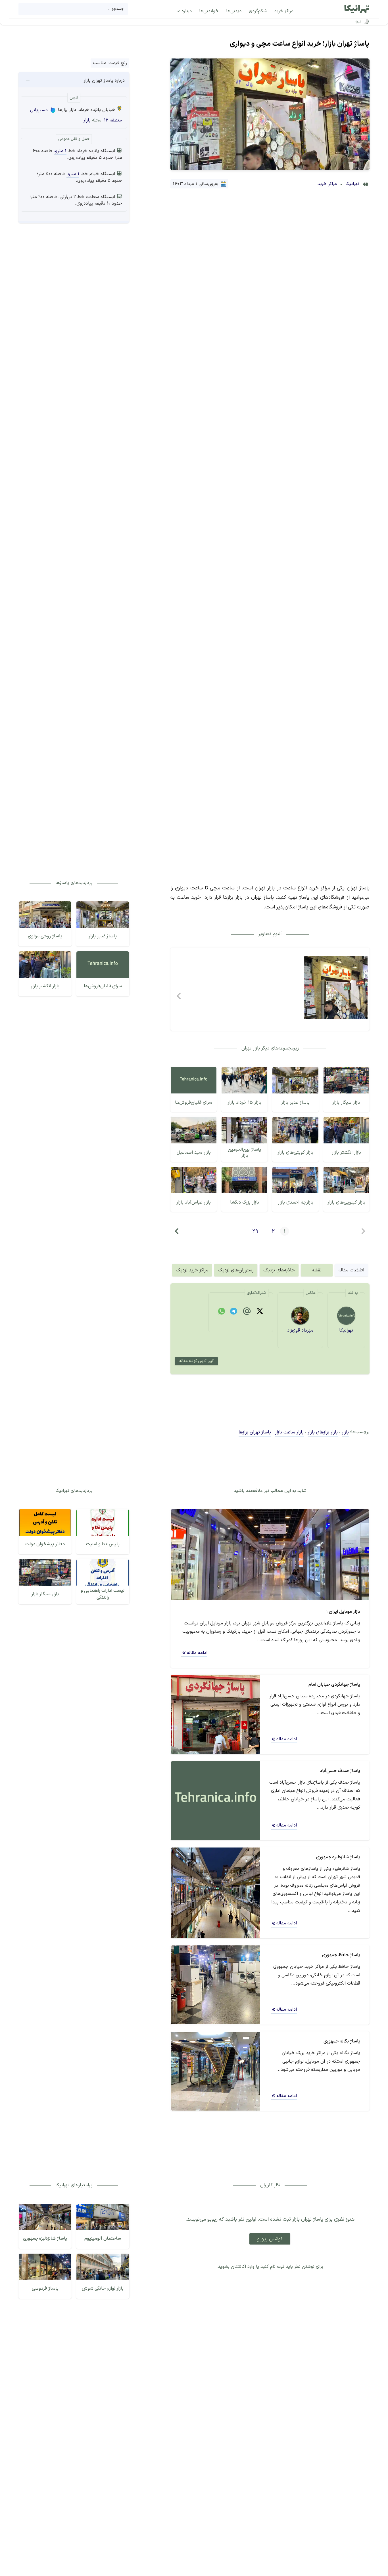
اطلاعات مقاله (351, 1270)
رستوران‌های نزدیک (236, 1270)
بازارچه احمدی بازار (296, 1202)
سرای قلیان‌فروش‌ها (194, 1103)
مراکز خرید (327, 184)
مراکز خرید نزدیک (192, 1270)
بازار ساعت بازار (289, 1432)
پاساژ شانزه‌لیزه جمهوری (45, 2239)
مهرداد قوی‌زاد (300, 1330)
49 (255, 1231)
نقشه (317, 1270)
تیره (358, 21)
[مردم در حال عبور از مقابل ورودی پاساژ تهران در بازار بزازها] (336, 988)
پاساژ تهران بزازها (255, 1432)
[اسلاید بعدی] (361, 996)
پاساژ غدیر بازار (295, 1103)
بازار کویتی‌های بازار (295, 1152)
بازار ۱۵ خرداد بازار (244, 1103)
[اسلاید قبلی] (179, 996)
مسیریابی (39, 110)
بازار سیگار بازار (346, 1103)
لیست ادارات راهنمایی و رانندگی (103, 1594)
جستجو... (116, 9)
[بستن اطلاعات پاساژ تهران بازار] (28, 81)
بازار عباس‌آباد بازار (194, 1202)
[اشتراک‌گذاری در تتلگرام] (233, 1312)
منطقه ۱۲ (113, 120)
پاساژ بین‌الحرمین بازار (244, 1153)
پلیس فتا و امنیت (103, 1544)
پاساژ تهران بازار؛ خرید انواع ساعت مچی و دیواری (300, 44)
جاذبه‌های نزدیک (279, 1270)
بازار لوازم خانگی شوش (103, 2289)
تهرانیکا (352, 184)
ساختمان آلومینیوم (103, 2239)
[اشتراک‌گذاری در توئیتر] (260, 1312)
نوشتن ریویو (270, 2239)
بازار (87, 120)
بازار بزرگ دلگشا (245, 1202)
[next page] (177, 1231)
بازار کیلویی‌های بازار (346, 1202)
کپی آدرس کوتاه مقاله (196, 1361)
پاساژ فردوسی (45, 2289)
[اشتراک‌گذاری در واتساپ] (222, 1312)
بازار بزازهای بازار (323, 1432)
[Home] (357, 9)
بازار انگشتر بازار (346, 1152)
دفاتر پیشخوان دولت (45, 1544)
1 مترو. (60, 151)
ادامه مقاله (197, 1653)
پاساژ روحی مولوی (45, 936)
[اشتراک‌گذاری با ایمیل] (247, 1312)
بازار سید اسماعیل (194, 1152)
